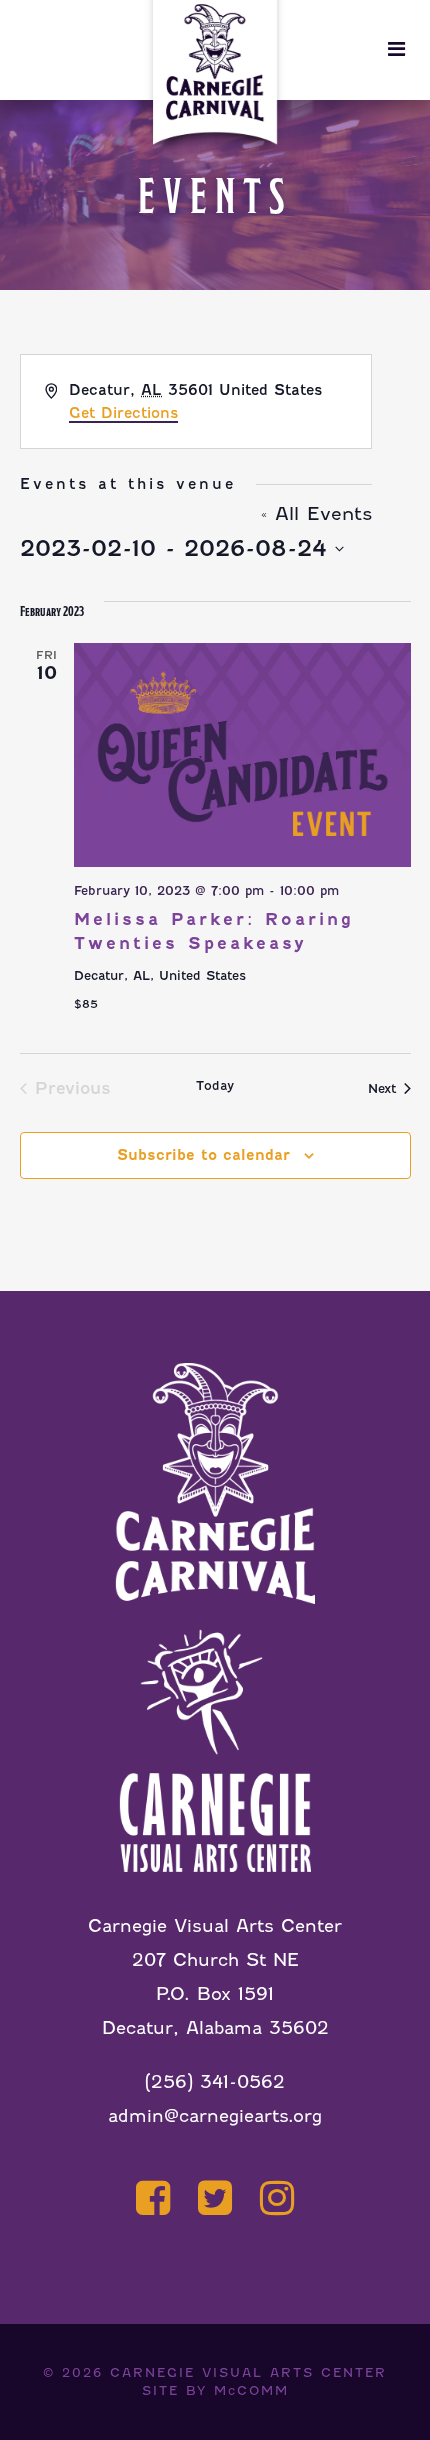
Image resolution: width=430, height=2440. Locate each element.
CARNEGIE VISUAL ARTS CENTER (248, 2372)
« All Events (316, 513)
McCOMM (251, 2390)
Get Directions (123, 413)
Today (215, 1085)
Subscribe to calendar (203, 1155)
